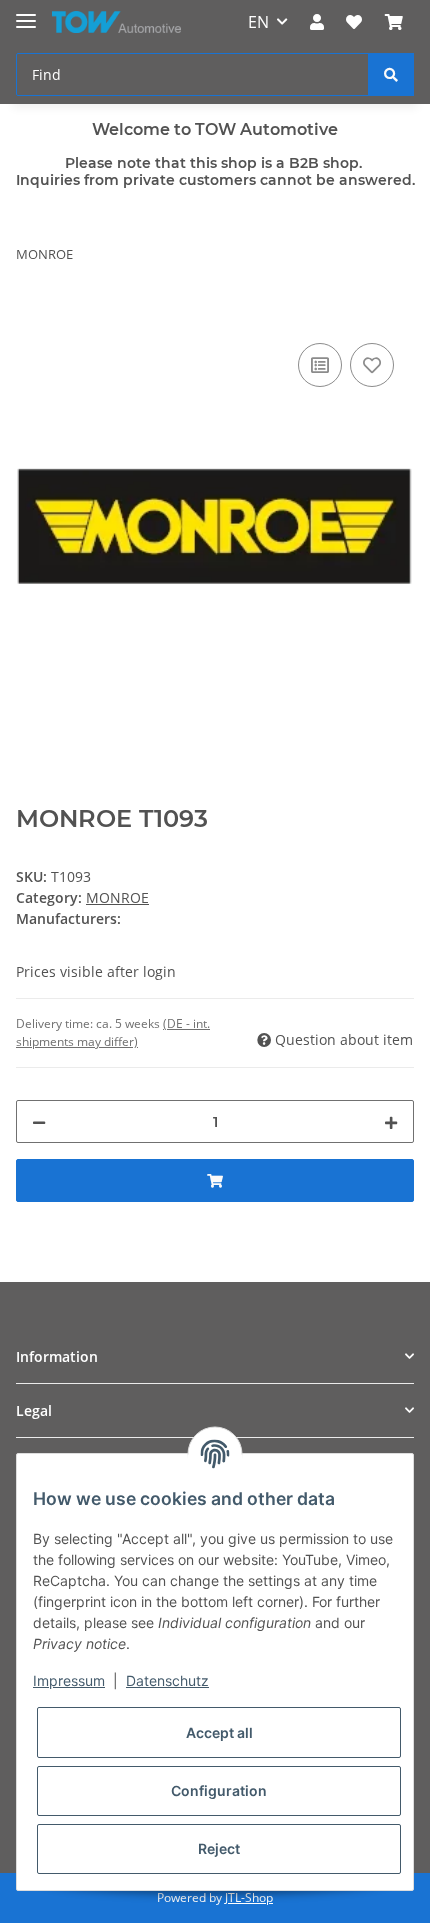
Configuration (219, 1790)
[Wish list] (354, 22)
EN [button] (258, 22)
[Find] (391, 74)
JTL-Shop (249, 1897)
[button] (317, 22)
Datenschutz (167, 1680)
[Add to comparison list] (320, 365)
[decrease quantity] (39, 1121)
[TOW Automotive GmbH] (116, 22)
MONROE (117, 897)
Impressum (69, 1680)
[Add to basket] (32, 316)
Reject (219, 1848)
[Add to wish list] (372, 365)
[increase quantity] (391, 1121)
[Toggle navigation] (26, 12)
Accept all (219, 1732)
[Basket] (394, 22)
